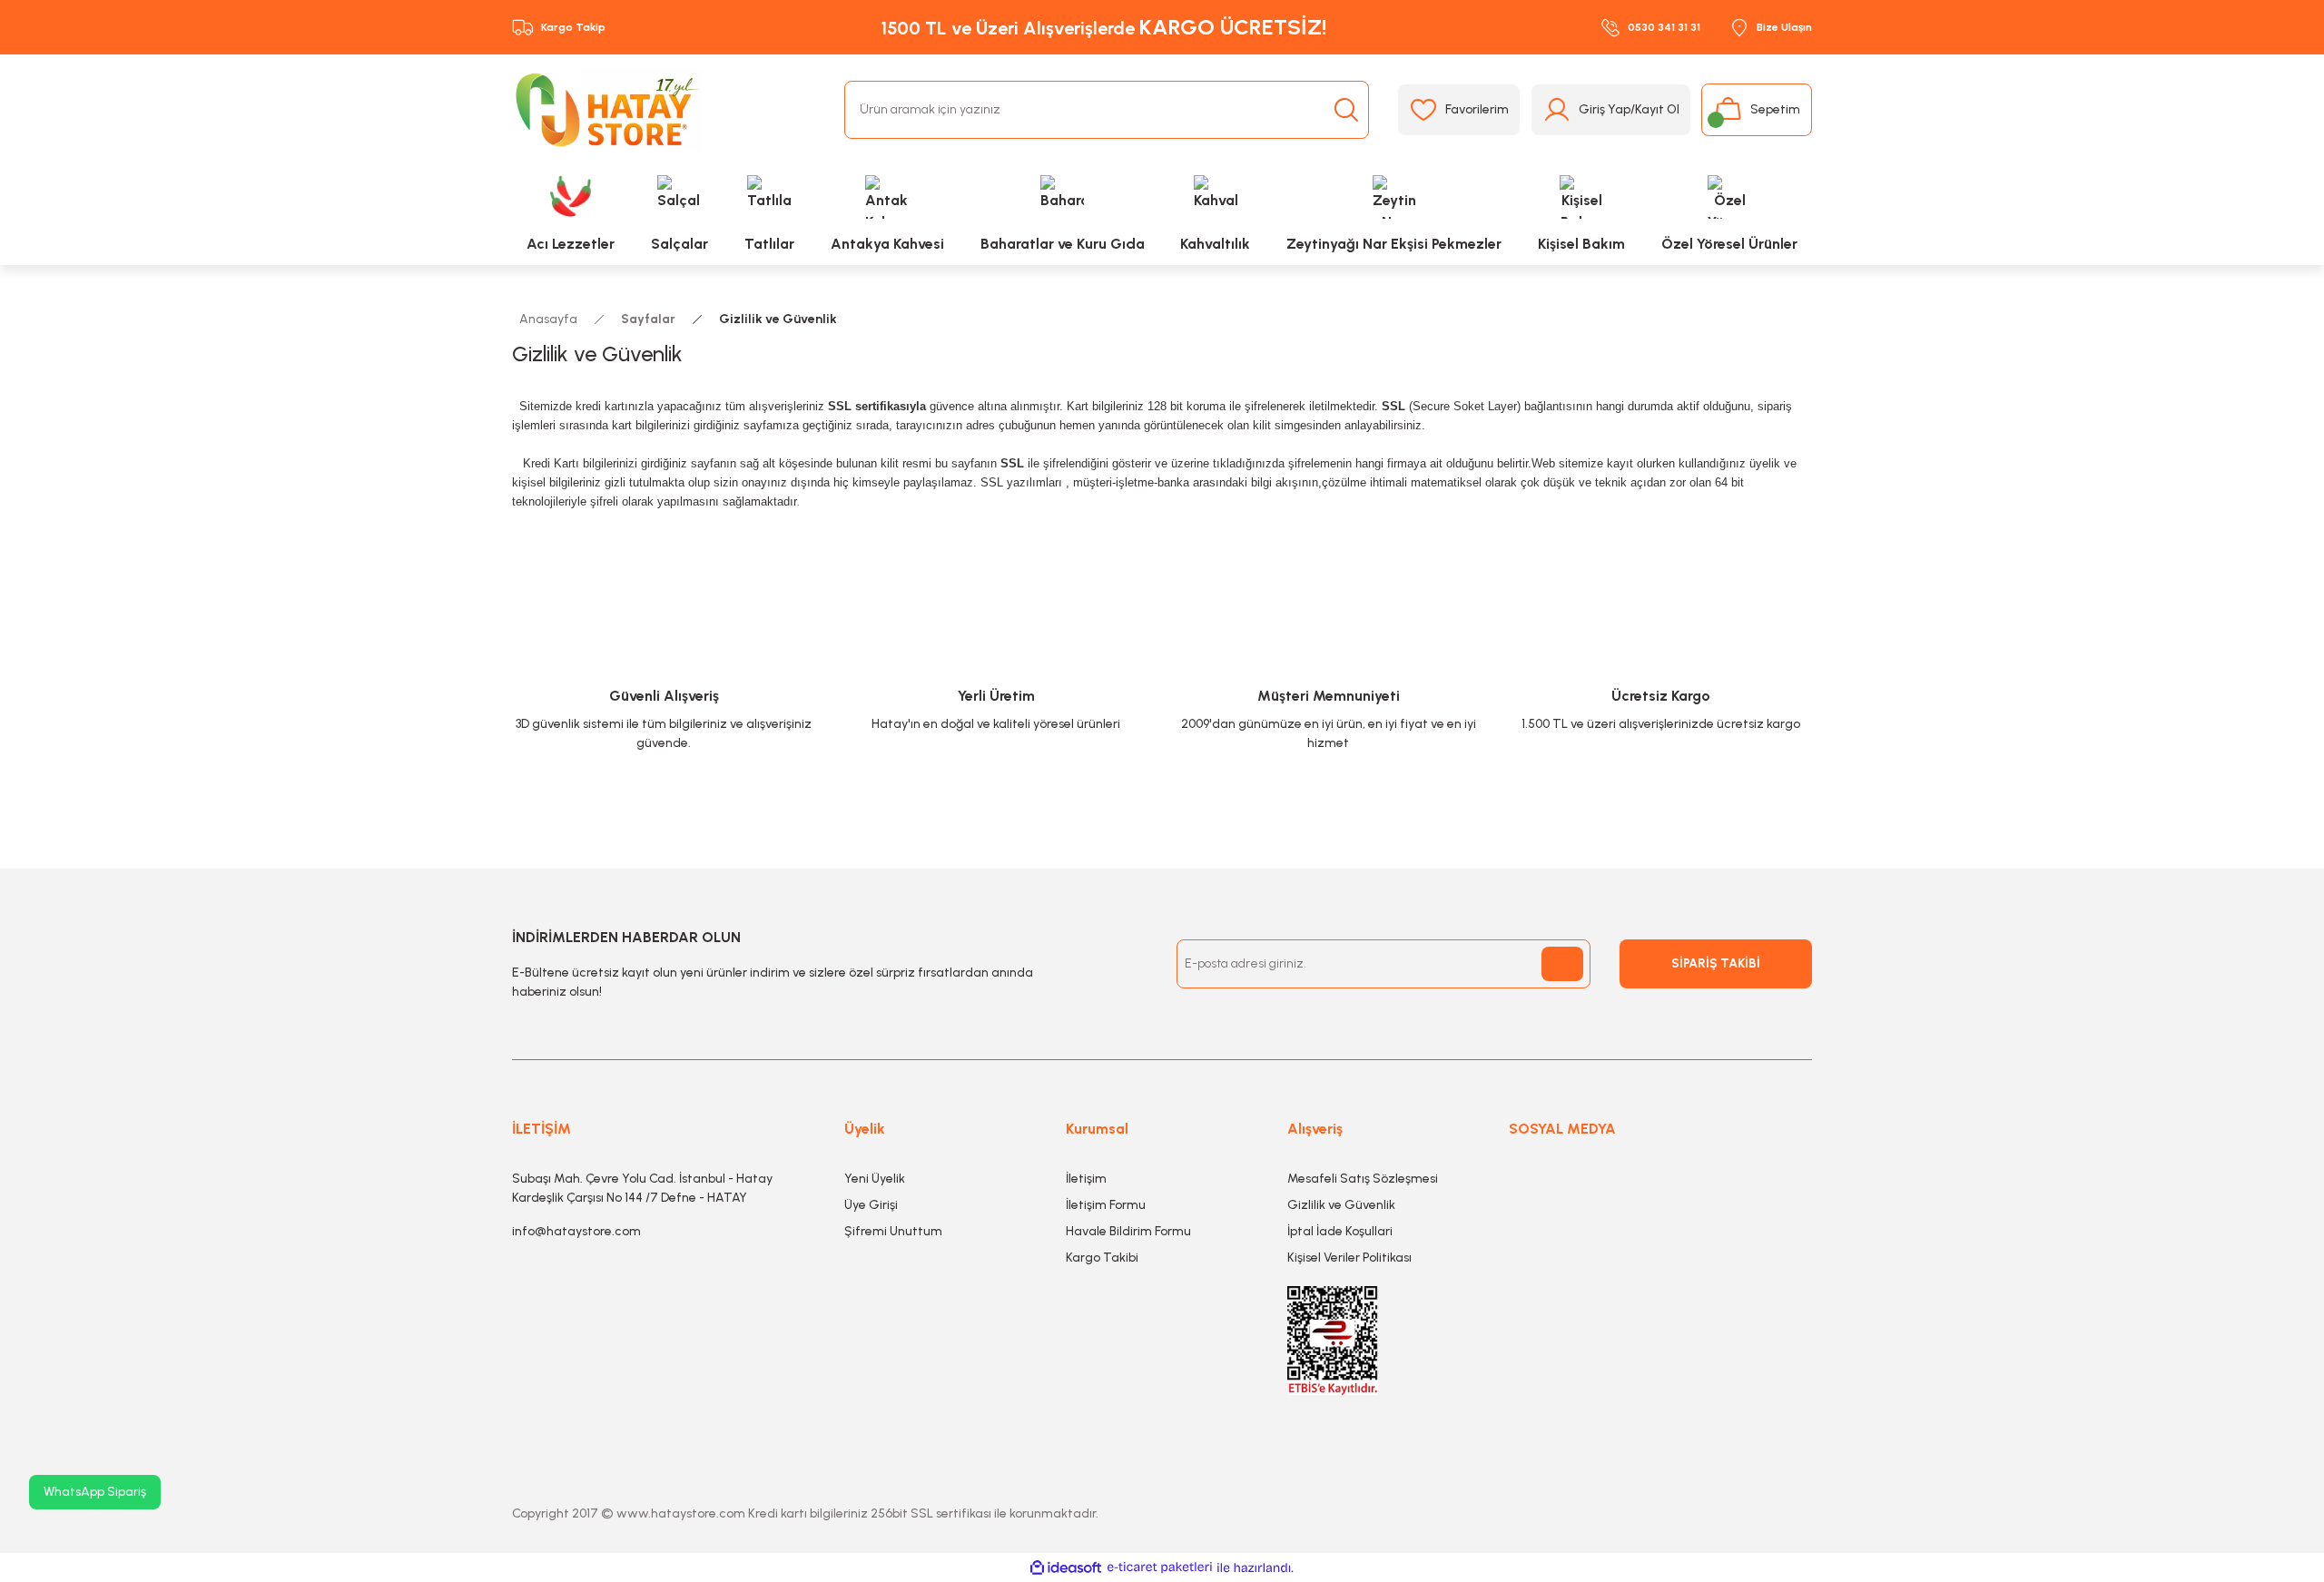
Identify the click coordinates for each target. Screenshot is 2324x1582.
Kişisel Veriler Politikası (1349, 1258)
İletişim (1086, 1179)
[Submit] (1562, 964)
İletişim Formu (1106, 1205)
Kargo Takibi (1102, 1258)
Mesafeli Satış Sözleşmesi (1363, 1179)
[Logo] (607, 110)
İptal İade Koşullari (1340, 1231)
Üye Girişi (871, 1205)
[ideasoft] (1066, 1568)
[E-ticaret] (1160, 1568)
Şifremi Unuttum (893, 1231)
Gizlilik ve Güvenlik (1341, 1205)
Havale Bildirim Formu (1128, 1231)
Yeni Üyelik (875, 1179)
